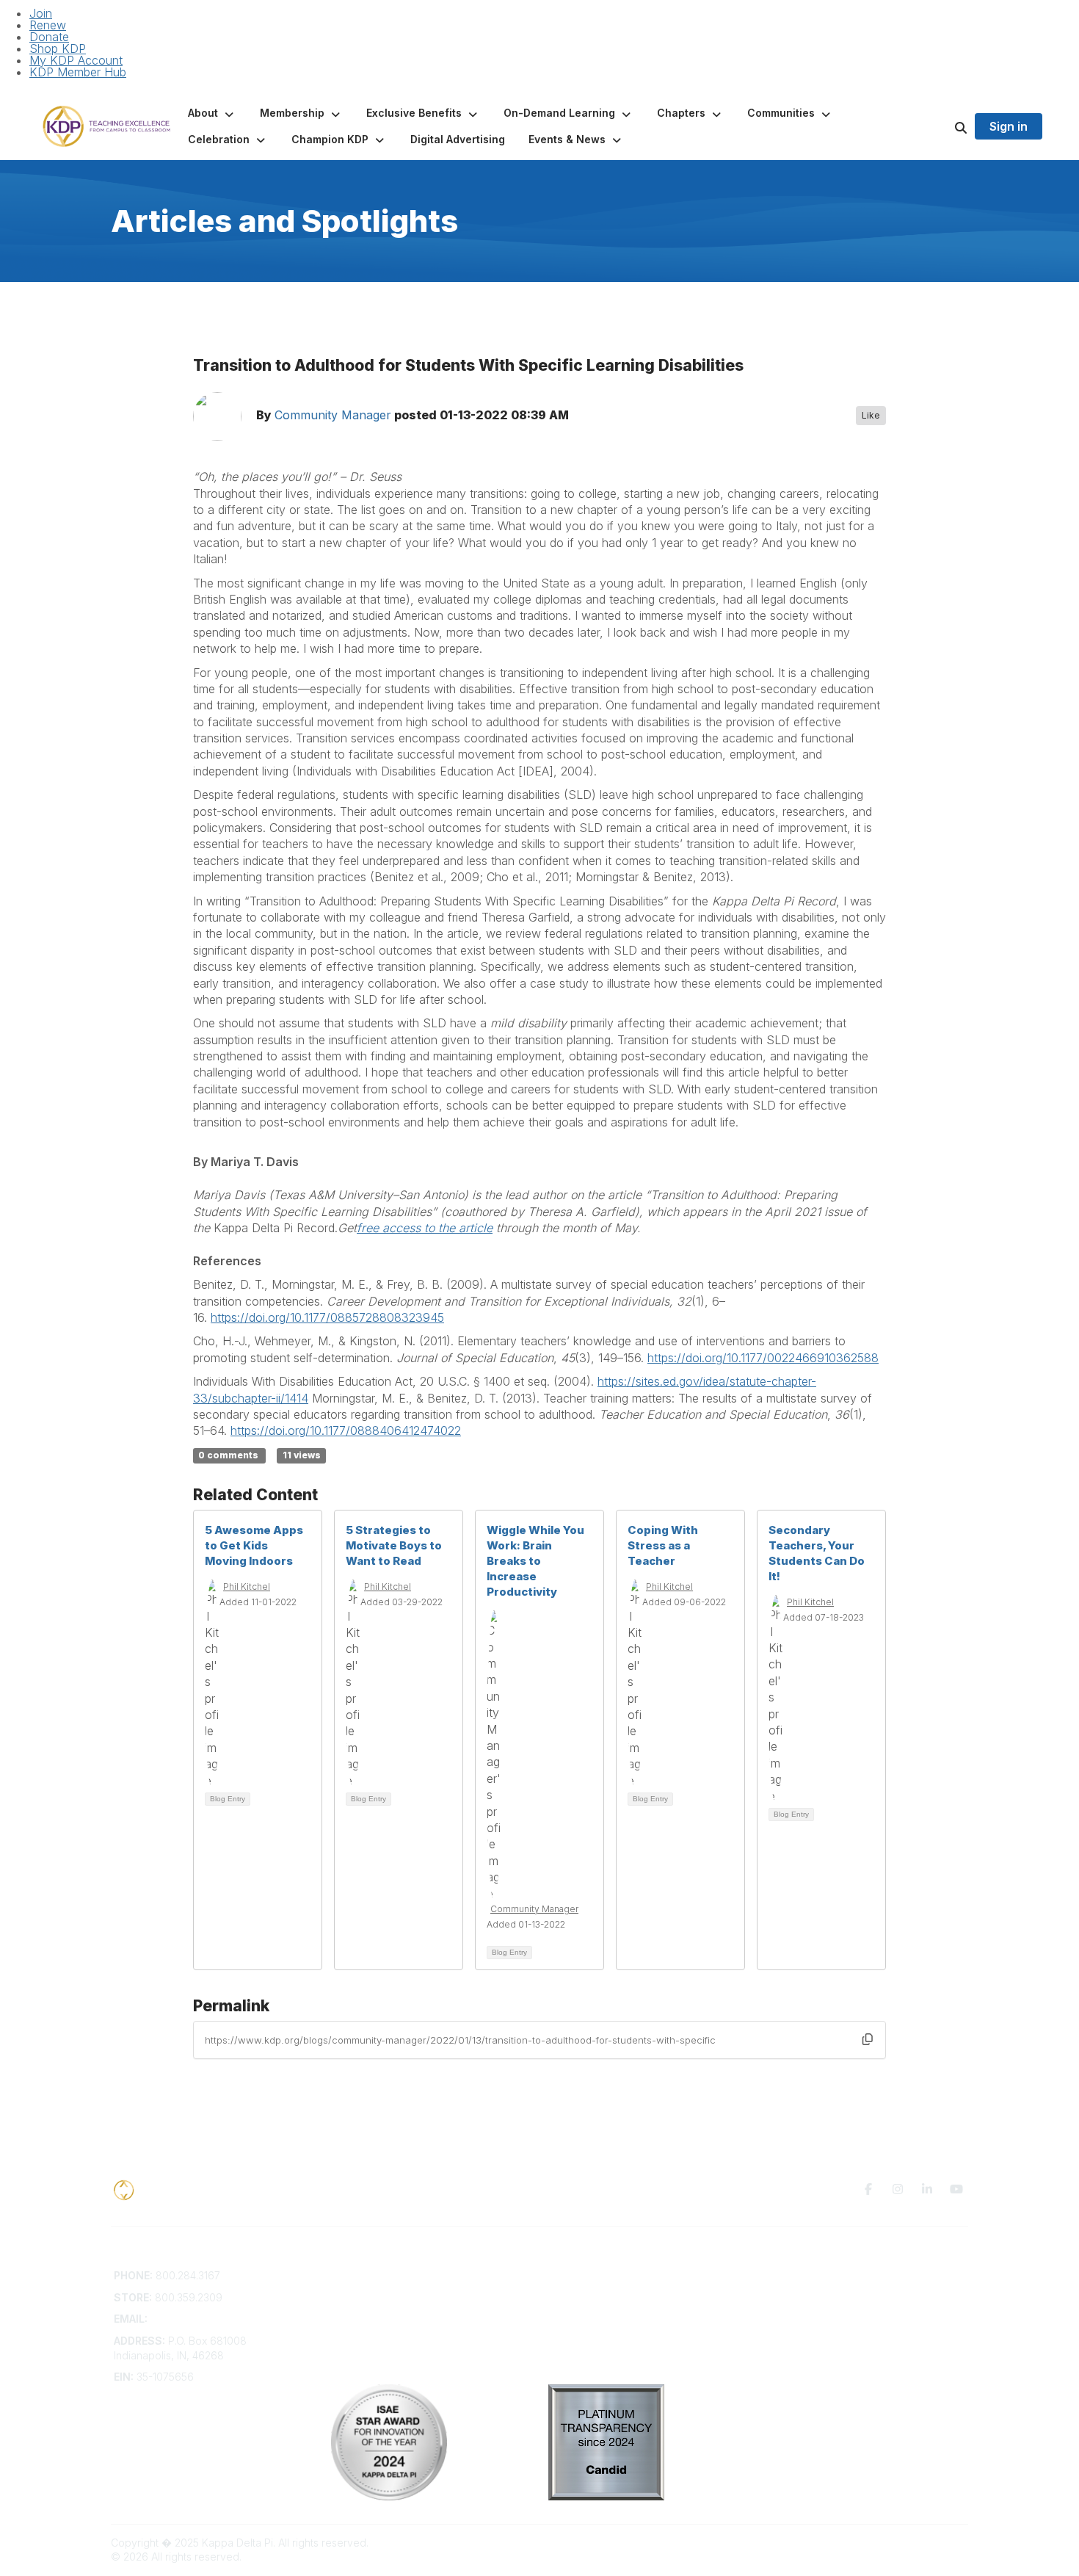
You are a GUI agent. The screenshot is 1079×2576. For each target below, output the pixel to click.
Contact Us (357, 2275)
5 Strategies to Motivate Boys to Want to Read (394, 1545)
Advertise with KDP (377, 2319)
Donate (49, 37)
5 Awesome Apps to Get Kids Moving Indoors (254, 1545)
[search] (942, 126)
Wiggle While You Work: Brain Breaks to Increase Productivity (535, 1561)
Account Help (364, 2304)
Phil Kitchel (247, 1587)
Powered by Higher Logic (906, 2543)
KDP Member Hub (78, 72)
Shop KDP (58, 48)
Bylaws (348, 2333)
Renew (48, 25)
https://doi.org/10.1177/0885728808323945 (327, 1317)
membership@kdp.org (204, 2319)
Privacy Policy (800, 2275)
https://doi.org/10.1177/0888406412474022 (346, 1430)
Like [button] (871, 415)
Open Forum (578, 2290)
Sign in (1009, 126)
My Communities (588, 2275)
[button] (212, 113)
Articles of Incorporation (389, 2347)
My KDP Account (76, 60)
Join (41, 13)
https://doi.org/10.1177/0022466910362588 (763, 1358)
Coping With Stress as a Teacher (663, 1545)
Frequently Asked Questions (399, 2290)
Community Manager (333, 416)
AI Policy (786, 2297)
